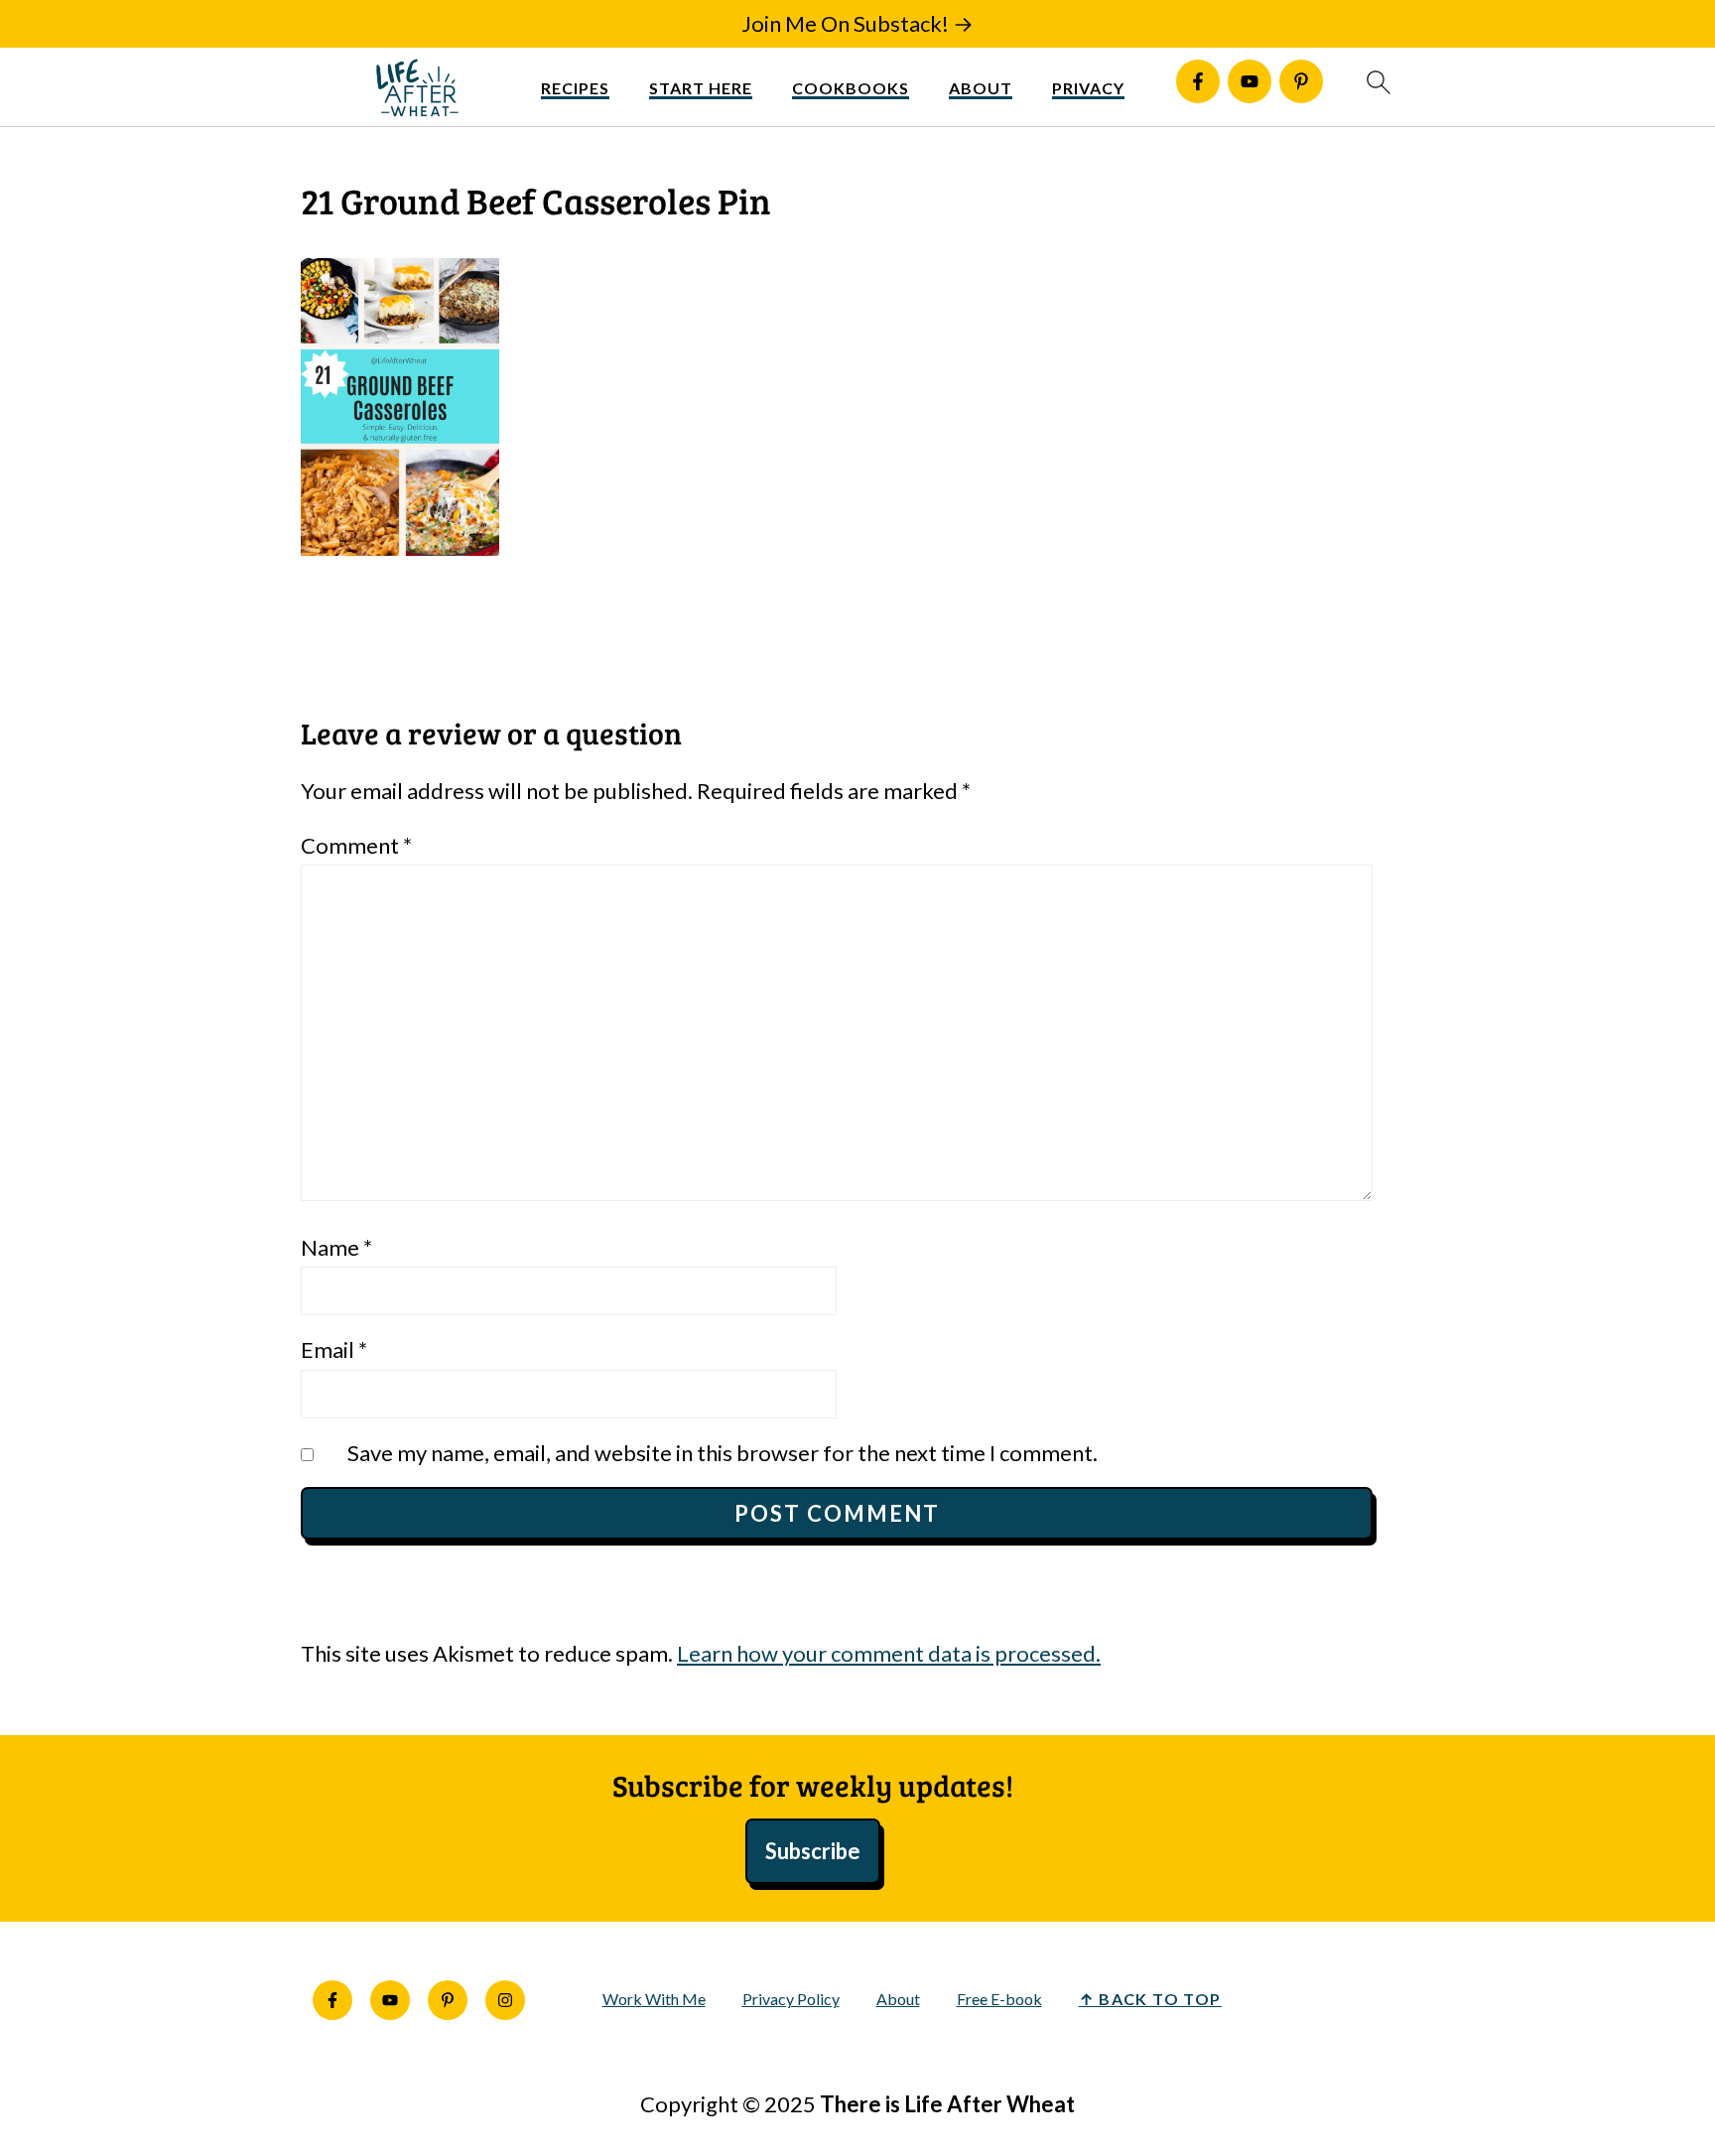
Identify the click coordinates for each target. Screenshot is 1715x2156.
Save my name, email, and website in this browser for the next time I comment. (723, 1453)
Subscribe (813, 1851)
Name (336, 1247)
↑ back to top (1150, 1999)
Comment (356, 845)
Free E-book (999, 1999)
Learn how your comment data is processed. (889, 1653)
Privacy (1088, 88)
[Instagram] (505, 2000)
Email (334, 1349)
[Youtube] (1250, 81)
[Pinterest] (1301, 81)
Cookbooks (851, 88)
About (981, 88)
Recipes (575, 88)
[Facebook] (1198, 81)
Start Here (701, 88)
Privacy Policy (791, 1999)
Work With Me (654, 1999)
